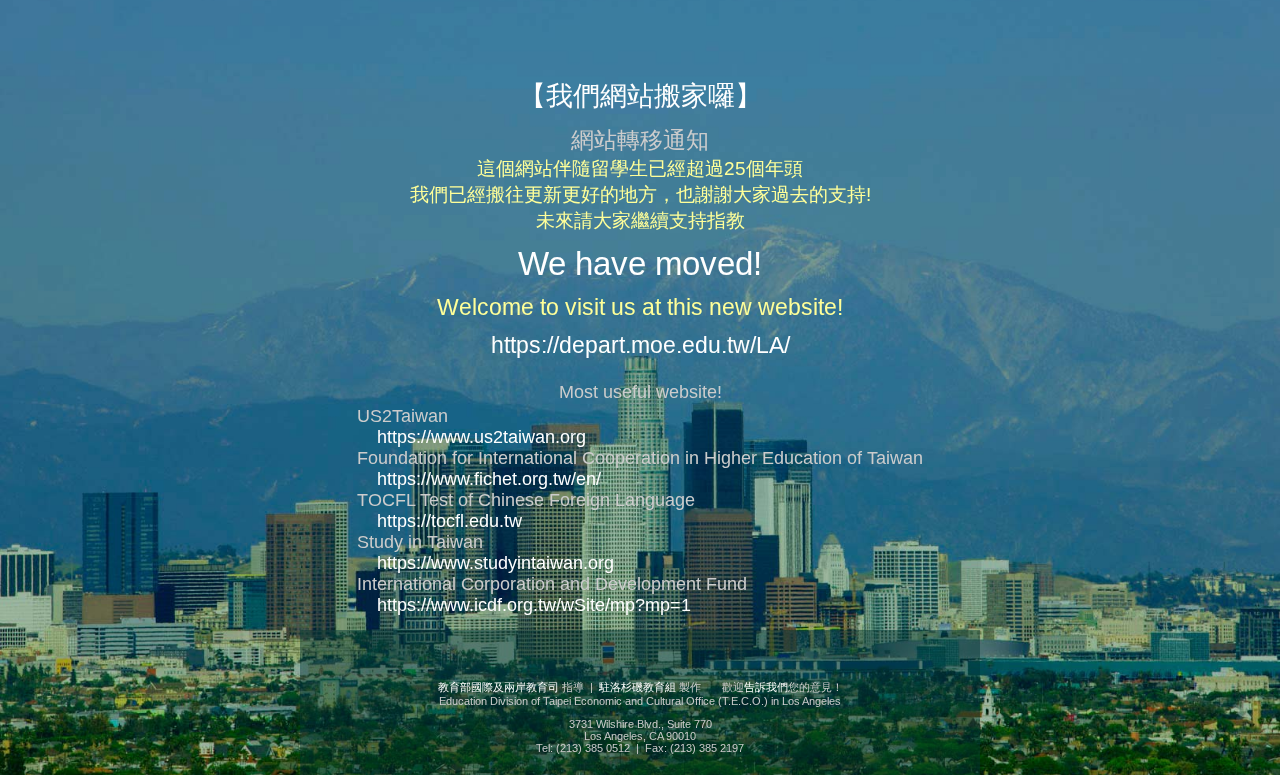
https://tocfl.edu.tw (449, 521)
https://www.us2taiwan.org (481, 437)
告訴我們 (766, 687)
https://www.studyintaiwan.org (495, 563)
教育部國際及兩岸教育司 (498, 687)
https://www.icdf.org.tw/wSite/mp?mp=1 (534, 605)
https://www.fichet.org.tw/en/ (489, 479)
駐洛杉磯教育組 (637, 687)
